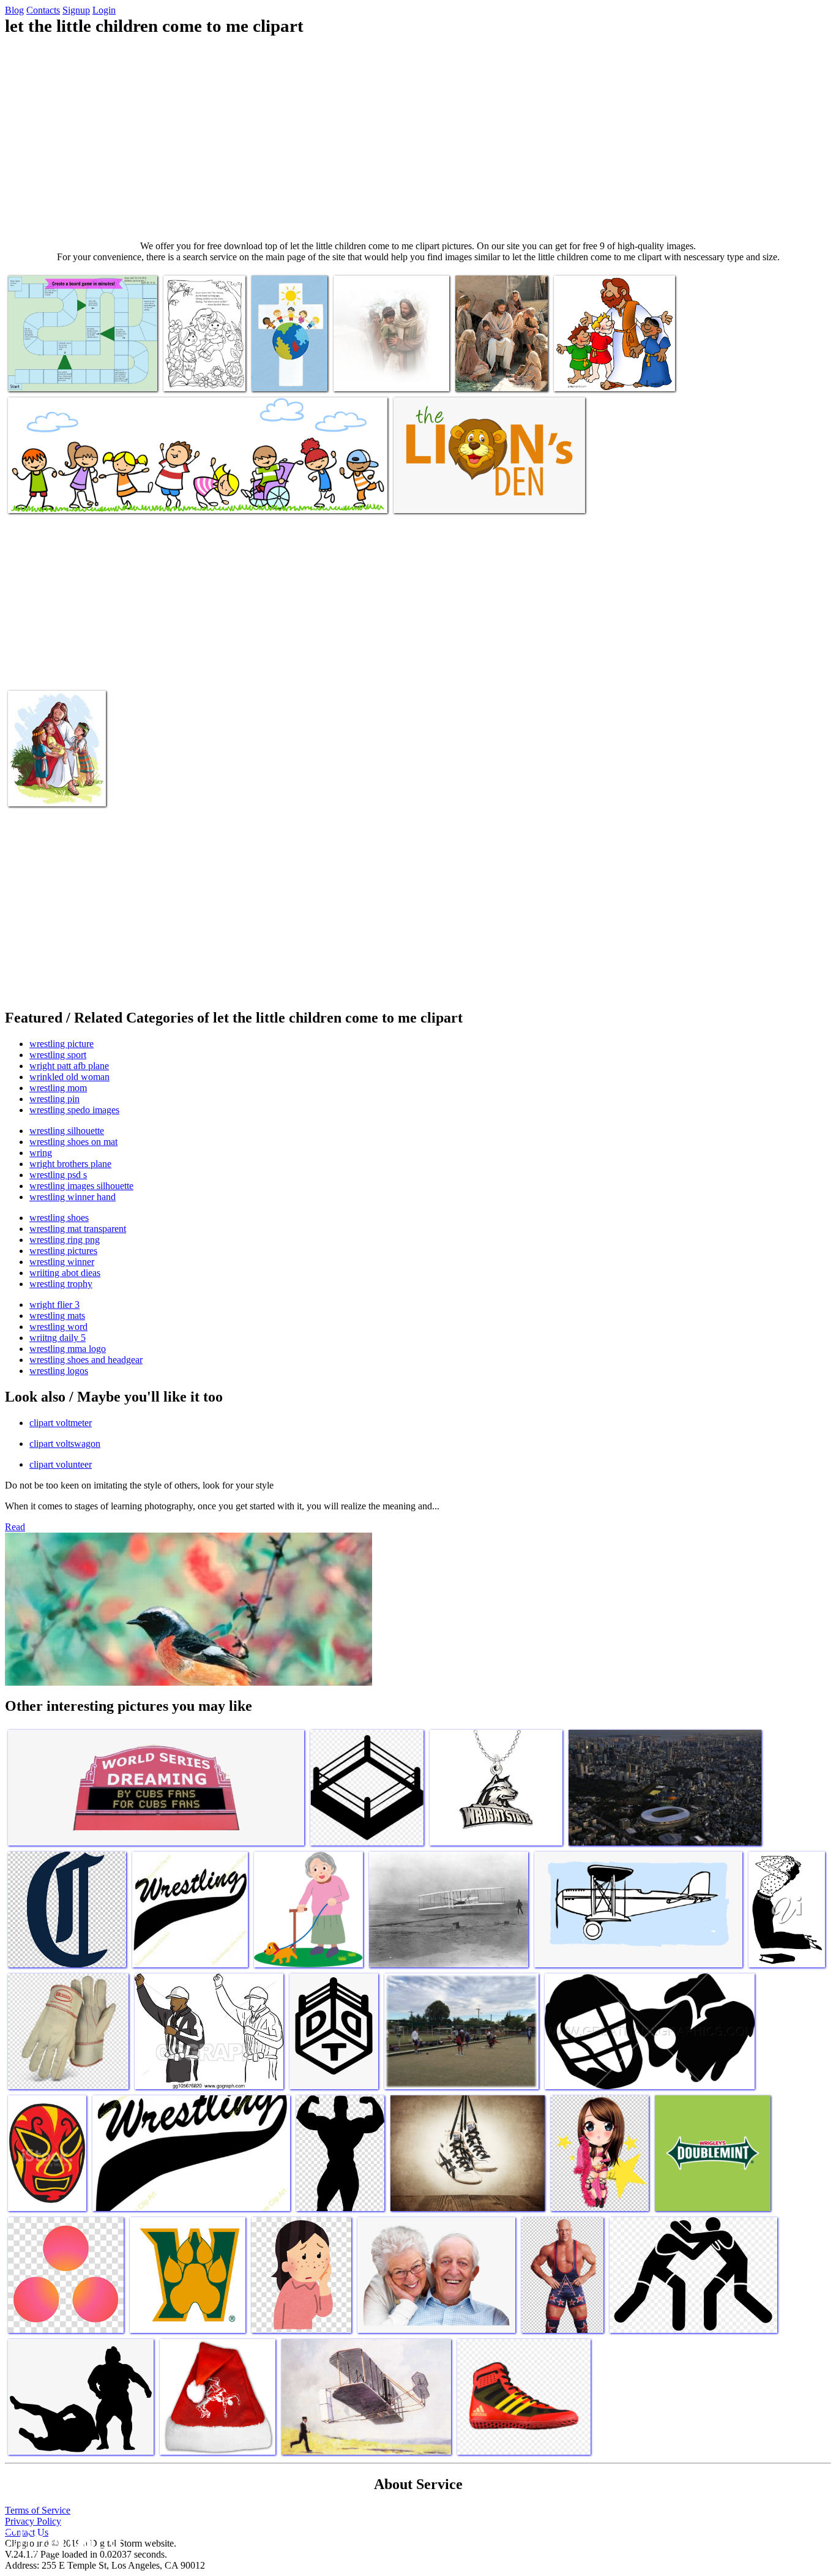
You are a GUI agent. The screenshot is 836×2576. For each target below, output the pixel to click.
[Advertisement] (418, 138)
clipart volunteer (61, 1464)
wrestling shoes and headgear (86, 1360)
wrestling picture (62, 1044)
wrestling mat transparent (78, 1229)
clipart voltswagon (65, 1444)
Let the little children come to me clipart (81, 374)
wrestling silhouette (67, 1131)
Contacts (43, 10)
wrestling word (58, 1327)
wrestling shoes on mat (73, 1142)
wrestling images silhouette (81, 1186)
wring (41, 1153)
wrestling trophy (61, 1284)
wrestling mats (57, 1316)
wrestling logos (59, 1371)
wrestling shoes (59, 1218)
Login (104, 10)
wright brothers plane (70, 1164)
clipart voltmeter (61, 1423)
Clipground (61, 2539)
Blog (14, 10)
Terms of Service (38, 2510)
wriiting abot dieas (65, 1273)
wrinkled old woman (69, 1077)
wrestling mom (58, 1088)
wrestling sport (58, 1055)
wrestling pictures (63, 1251)
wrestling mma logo (68, 1349)
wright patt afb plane (69, 1066)
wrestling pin (54, 1099)
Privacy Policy (33, 2521)
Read (15, 1527)
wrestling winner (62, 1262)
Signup (76, 10)
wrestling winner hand (73, 1197)
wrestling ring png (65, 1240)
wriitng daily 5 (58, 1338)
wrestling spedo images (74, 1110)
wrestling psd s (58, 1175)
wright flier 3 (54, 1305)
